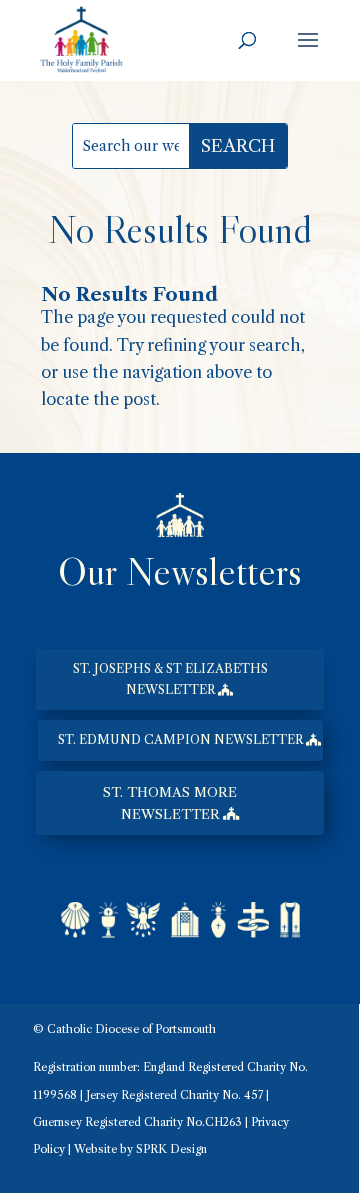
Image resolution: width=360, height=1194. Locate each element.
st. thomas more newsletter (170, 803)
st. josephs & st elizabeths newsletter (170, 678)
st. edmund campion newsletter (180, 739)
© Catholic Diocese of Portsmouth (124, 1029)
